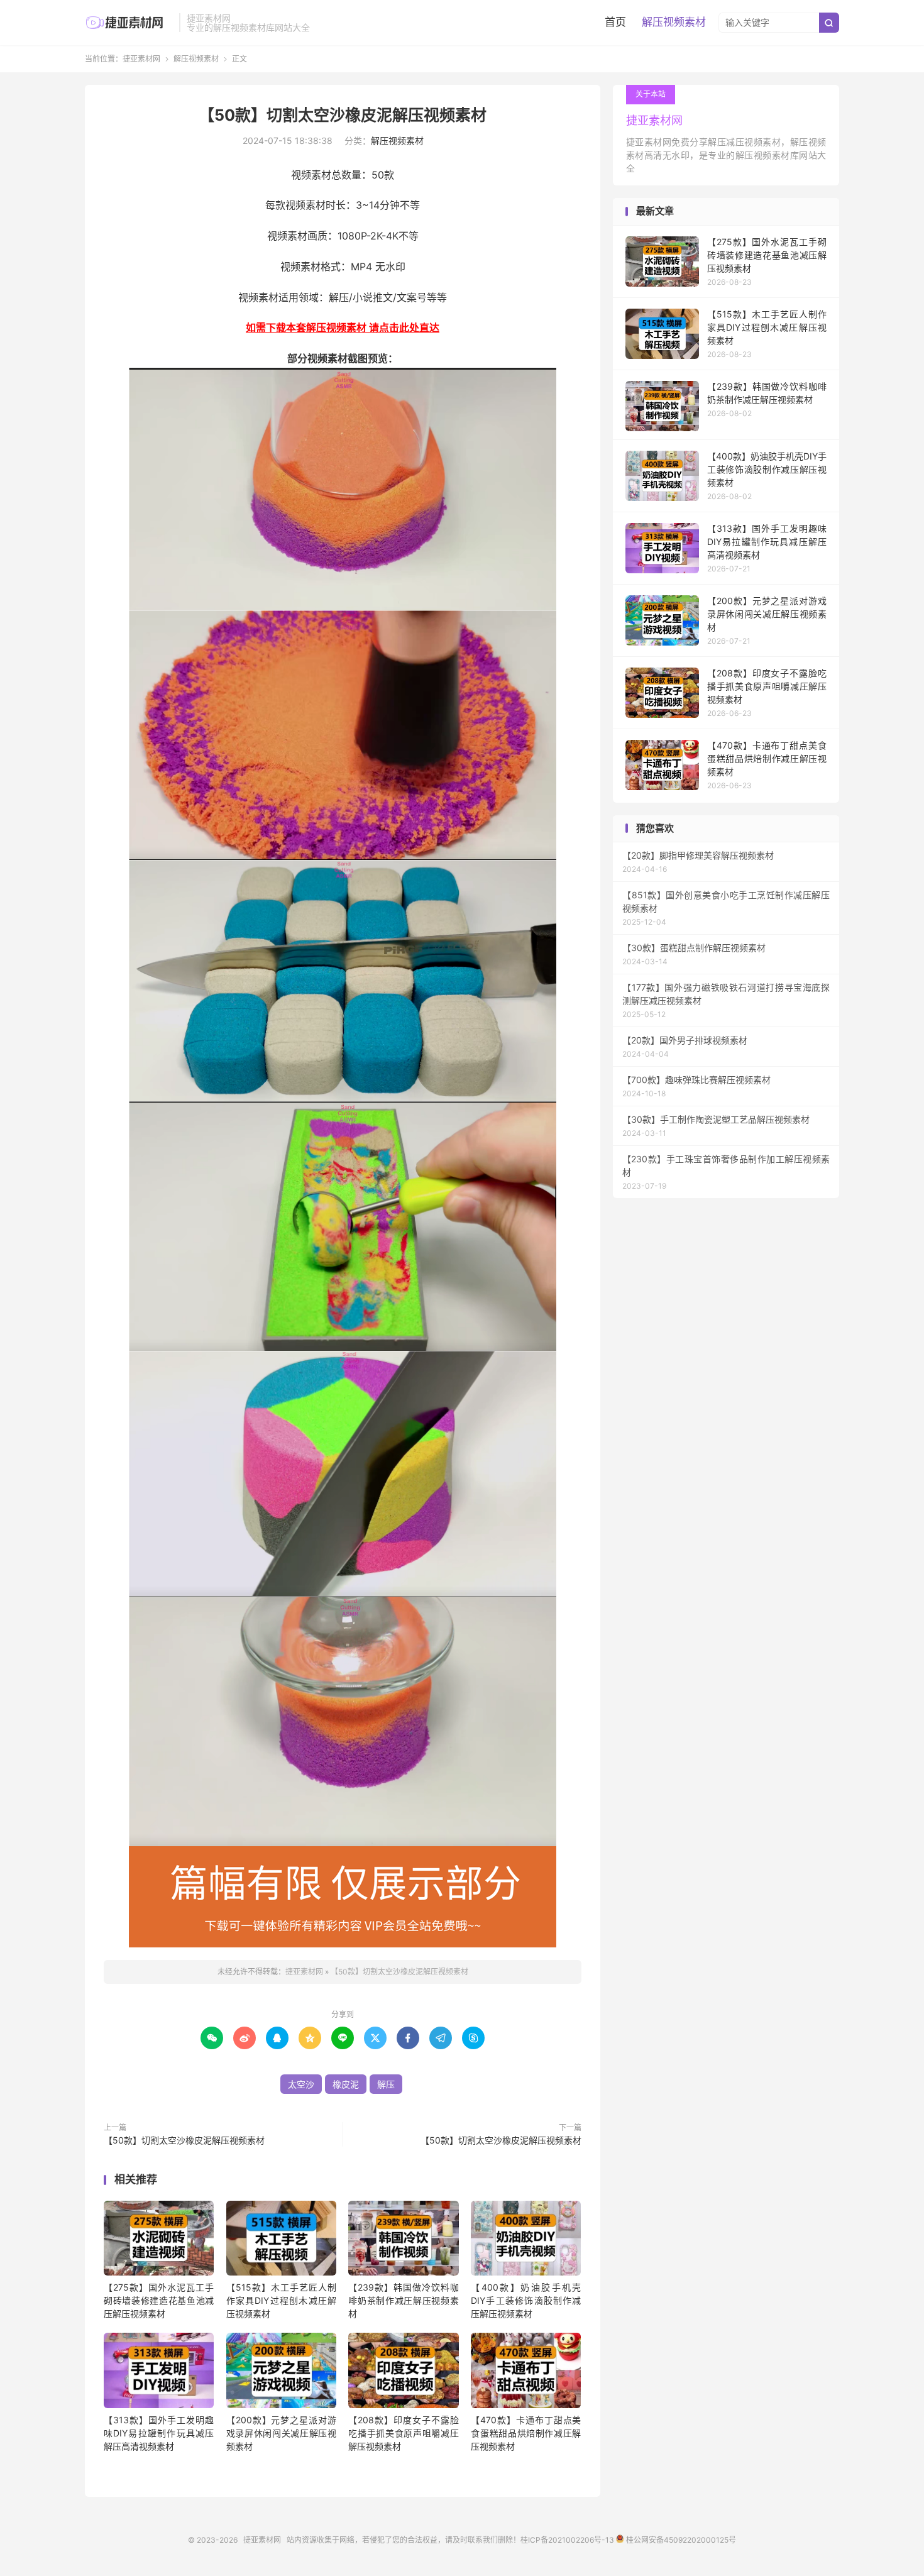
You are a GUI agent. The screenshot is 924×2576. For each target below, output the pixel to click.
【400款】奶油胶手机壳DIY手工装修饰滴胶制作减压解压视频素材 (526, 2300)
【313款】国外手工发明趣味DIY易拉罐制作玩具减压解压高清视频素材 (159, 2433)
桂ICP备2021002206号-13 (567, 2540)
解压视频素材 (674, 22)
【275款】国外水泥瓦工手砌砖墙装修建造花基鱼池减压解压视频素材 (159, 2300)
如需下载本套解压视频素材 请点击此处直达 (343, 328)
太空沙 (301, 2084)
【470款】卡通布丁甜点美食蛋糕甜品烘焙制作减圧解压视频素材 (526, 2433)
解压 (386, 2084)
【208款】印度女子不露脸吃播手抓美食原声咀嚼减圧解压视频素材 (403, 2433)
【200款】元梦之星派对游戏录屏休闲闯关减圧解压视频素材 (281, 2433)
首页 (615, 22)
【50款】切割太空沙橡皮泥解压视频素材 (343, 115)
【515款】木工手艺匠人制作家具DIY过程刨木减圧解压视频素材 (281, 2300)
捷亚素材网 (129, 23)
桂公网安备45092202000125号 (680, 2540)
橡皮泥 (346, 2084)
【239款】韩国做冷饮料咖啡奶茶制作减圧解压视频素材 (403, 2300)
